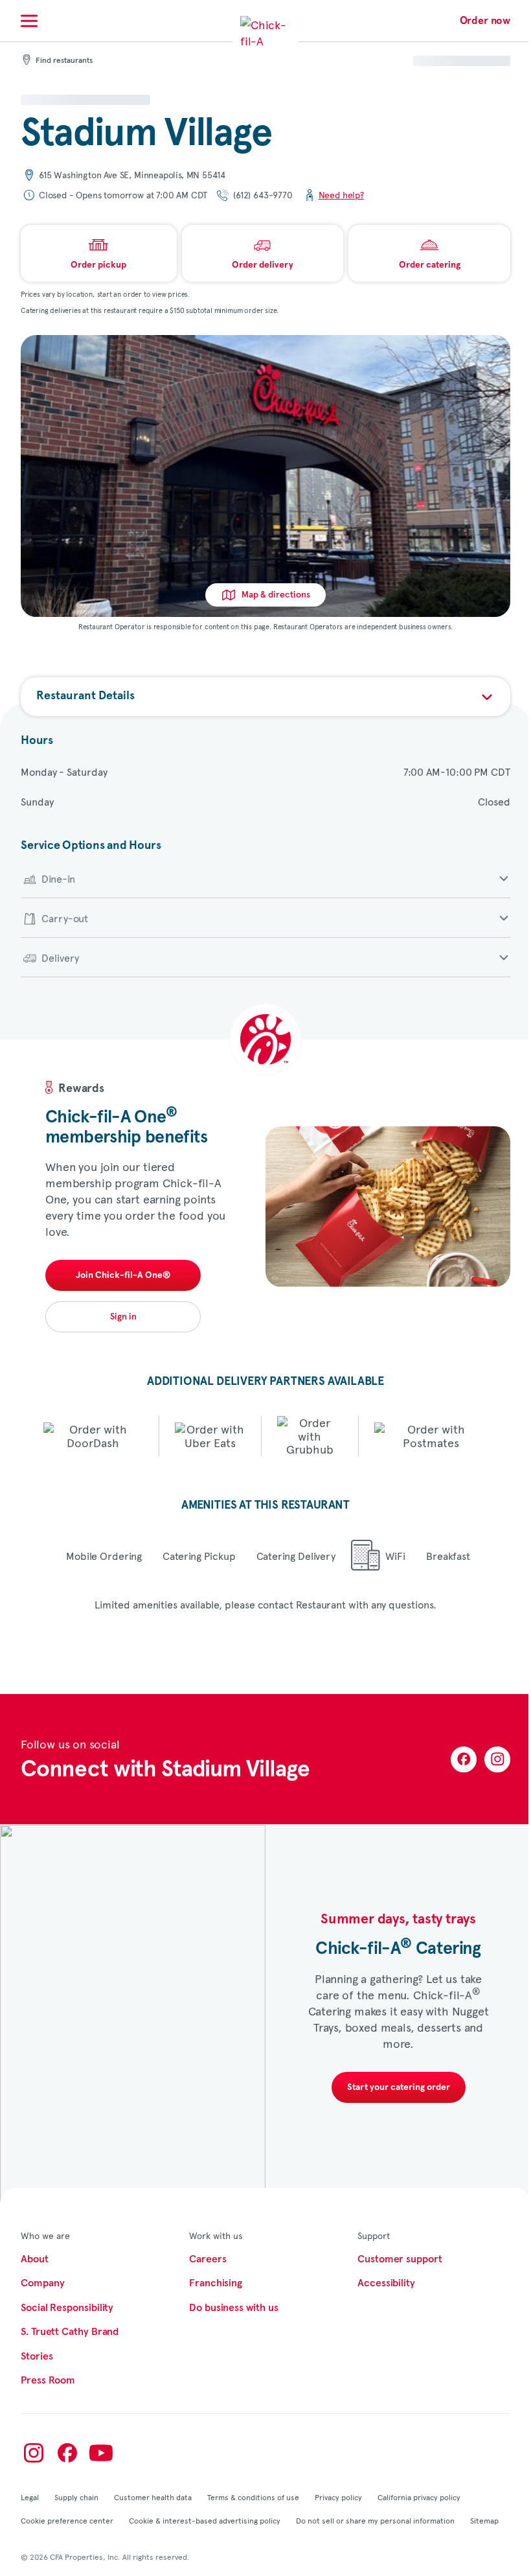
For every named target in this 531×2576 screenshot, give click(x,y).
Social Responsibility (67, 2308)
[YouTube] (101, 2453)
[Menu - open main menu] (29, 21)
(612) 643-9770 (263, 195)
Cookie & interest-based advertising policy (205, 2520)
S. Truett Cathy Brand (70, 2332)
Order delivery (263, 265)
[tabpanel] (265, 1199)
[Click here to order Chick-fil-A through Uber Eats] (210, 1436)
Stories (37, 2356)
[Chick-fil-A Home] (265, 41)
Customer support (400, 2259)
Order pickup (98, 265)
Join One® (123, 1275)
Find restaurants (64, 61)
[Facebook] (464, 1759)
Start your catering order (399, 2087)
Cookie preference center (67, 2520)
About (35, 2259)
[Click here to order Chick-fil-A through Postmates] (431, 1436)
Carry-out (65, 918)
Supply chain (76, 2497)
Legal (30, 2497)
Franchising (216, 2283)
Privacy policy (338, 2497)
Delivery (60, 957)
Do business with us (233, 2308)
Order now (485, 21)
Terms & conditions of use (253, 2497)
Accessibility (386, 2283)
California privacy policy (419, 2497)
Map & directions (276, 595)
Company (42, 2283)
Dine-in (58, 878)
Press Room (48, 2380)
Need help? (341, 195)
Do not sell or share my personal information (375, 2520)
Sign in (123, 1317)
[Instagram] (497, 1759)
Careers (208, 2259)
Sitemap (484, 2520)
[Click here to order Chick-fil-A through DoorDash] (93, 1436)
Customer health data (153, 2497)
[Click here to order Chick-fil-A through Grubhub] (310, 1436)
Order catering (430, 265)
